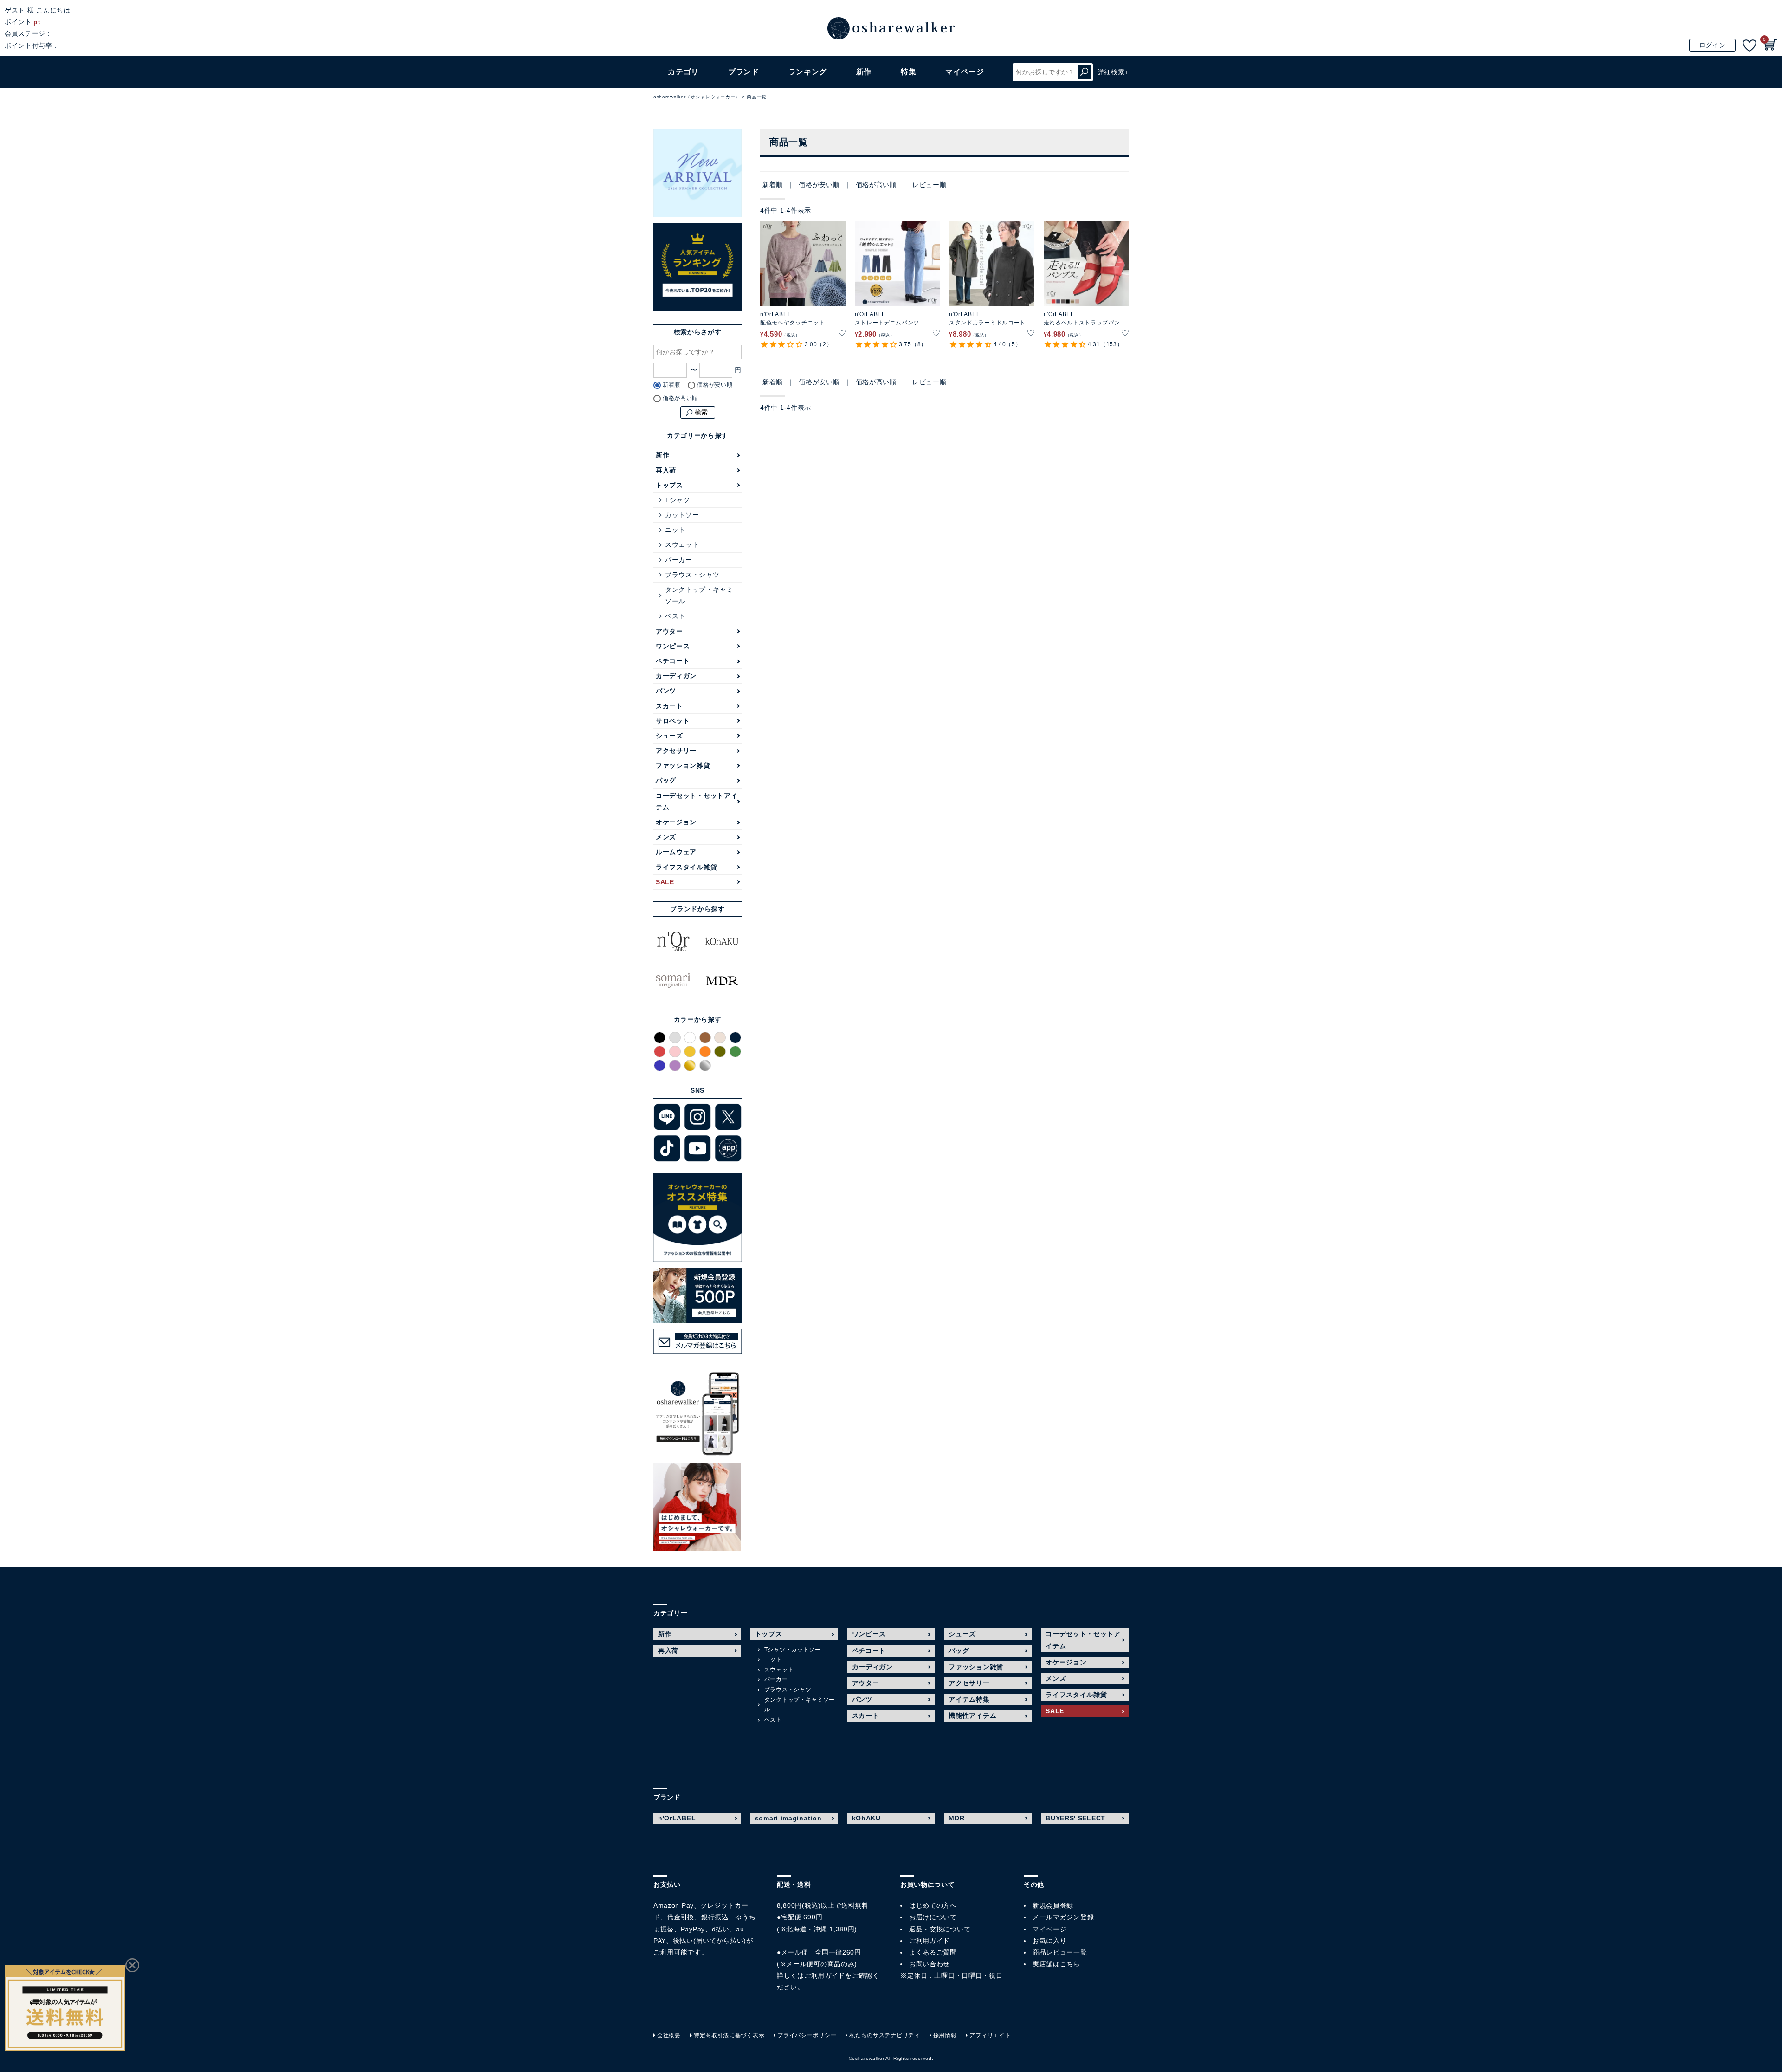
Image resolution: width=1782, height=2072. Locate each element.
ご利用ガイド (825, 1975)
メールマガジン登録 (1063, 1917)
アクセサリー (676, 751)
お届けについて (933, 1917)
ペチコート (673, 661)
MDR (956, 1818)
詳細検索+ (1113, 72)
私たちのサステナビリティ (885, 2035)
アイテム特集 (969, 1699)
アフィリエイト (990, 2035)
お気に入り (1050, 1941)
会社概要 (669, 2035)
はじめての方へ (933, 1905)
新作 (864, 72)
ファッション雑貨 (683, 765)
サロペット (673, 721)
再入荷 (666, 470)
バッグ (666, 780)
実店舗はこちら (1056, 1964)
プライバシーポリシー (807, 2035)
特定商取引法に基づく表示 (729, 2035)
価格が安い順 (819, 185)
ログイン (1713, 45)
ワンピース (673, 646)
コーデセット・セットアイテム (697, 801)
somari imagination (788, 1818)
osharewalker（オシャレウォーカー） (697, 97)
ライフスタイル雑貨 (686, 867)
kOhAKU (866, 1818)
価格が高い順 (876, 185)
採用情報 (945, 2035)
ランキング (808, 72)
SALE (665, 882)
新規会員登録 (1053, 1905)
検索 (1085, 72)
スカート (669, 706)
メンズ (666, 837)
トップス (669, 485)
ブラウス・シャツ (692, 575)
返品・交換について (940, 1929)
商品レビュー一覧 (1060, 1952)
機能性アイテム (972, 1716)
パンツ (666, 691)
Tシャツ (678, 500)
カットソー (682, 515)
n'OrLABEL (677, 1818)
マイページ (1050, 1929)
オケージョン (676, 822)
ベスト (675, 616)
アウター (669, 631)
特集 (908, 72)
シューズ (669, 736)
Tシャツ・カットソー (793, 1650)
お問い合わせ (930, 1964)
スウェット (682, 544)
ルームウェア (676, 852)
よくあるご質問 (933, 1952)
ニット (675, 530)
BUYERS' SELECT (1075, 1818)
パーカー (679, 560)
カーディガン (676, 676)
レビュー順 (930, 185)
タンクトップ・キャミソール (699, 595)
